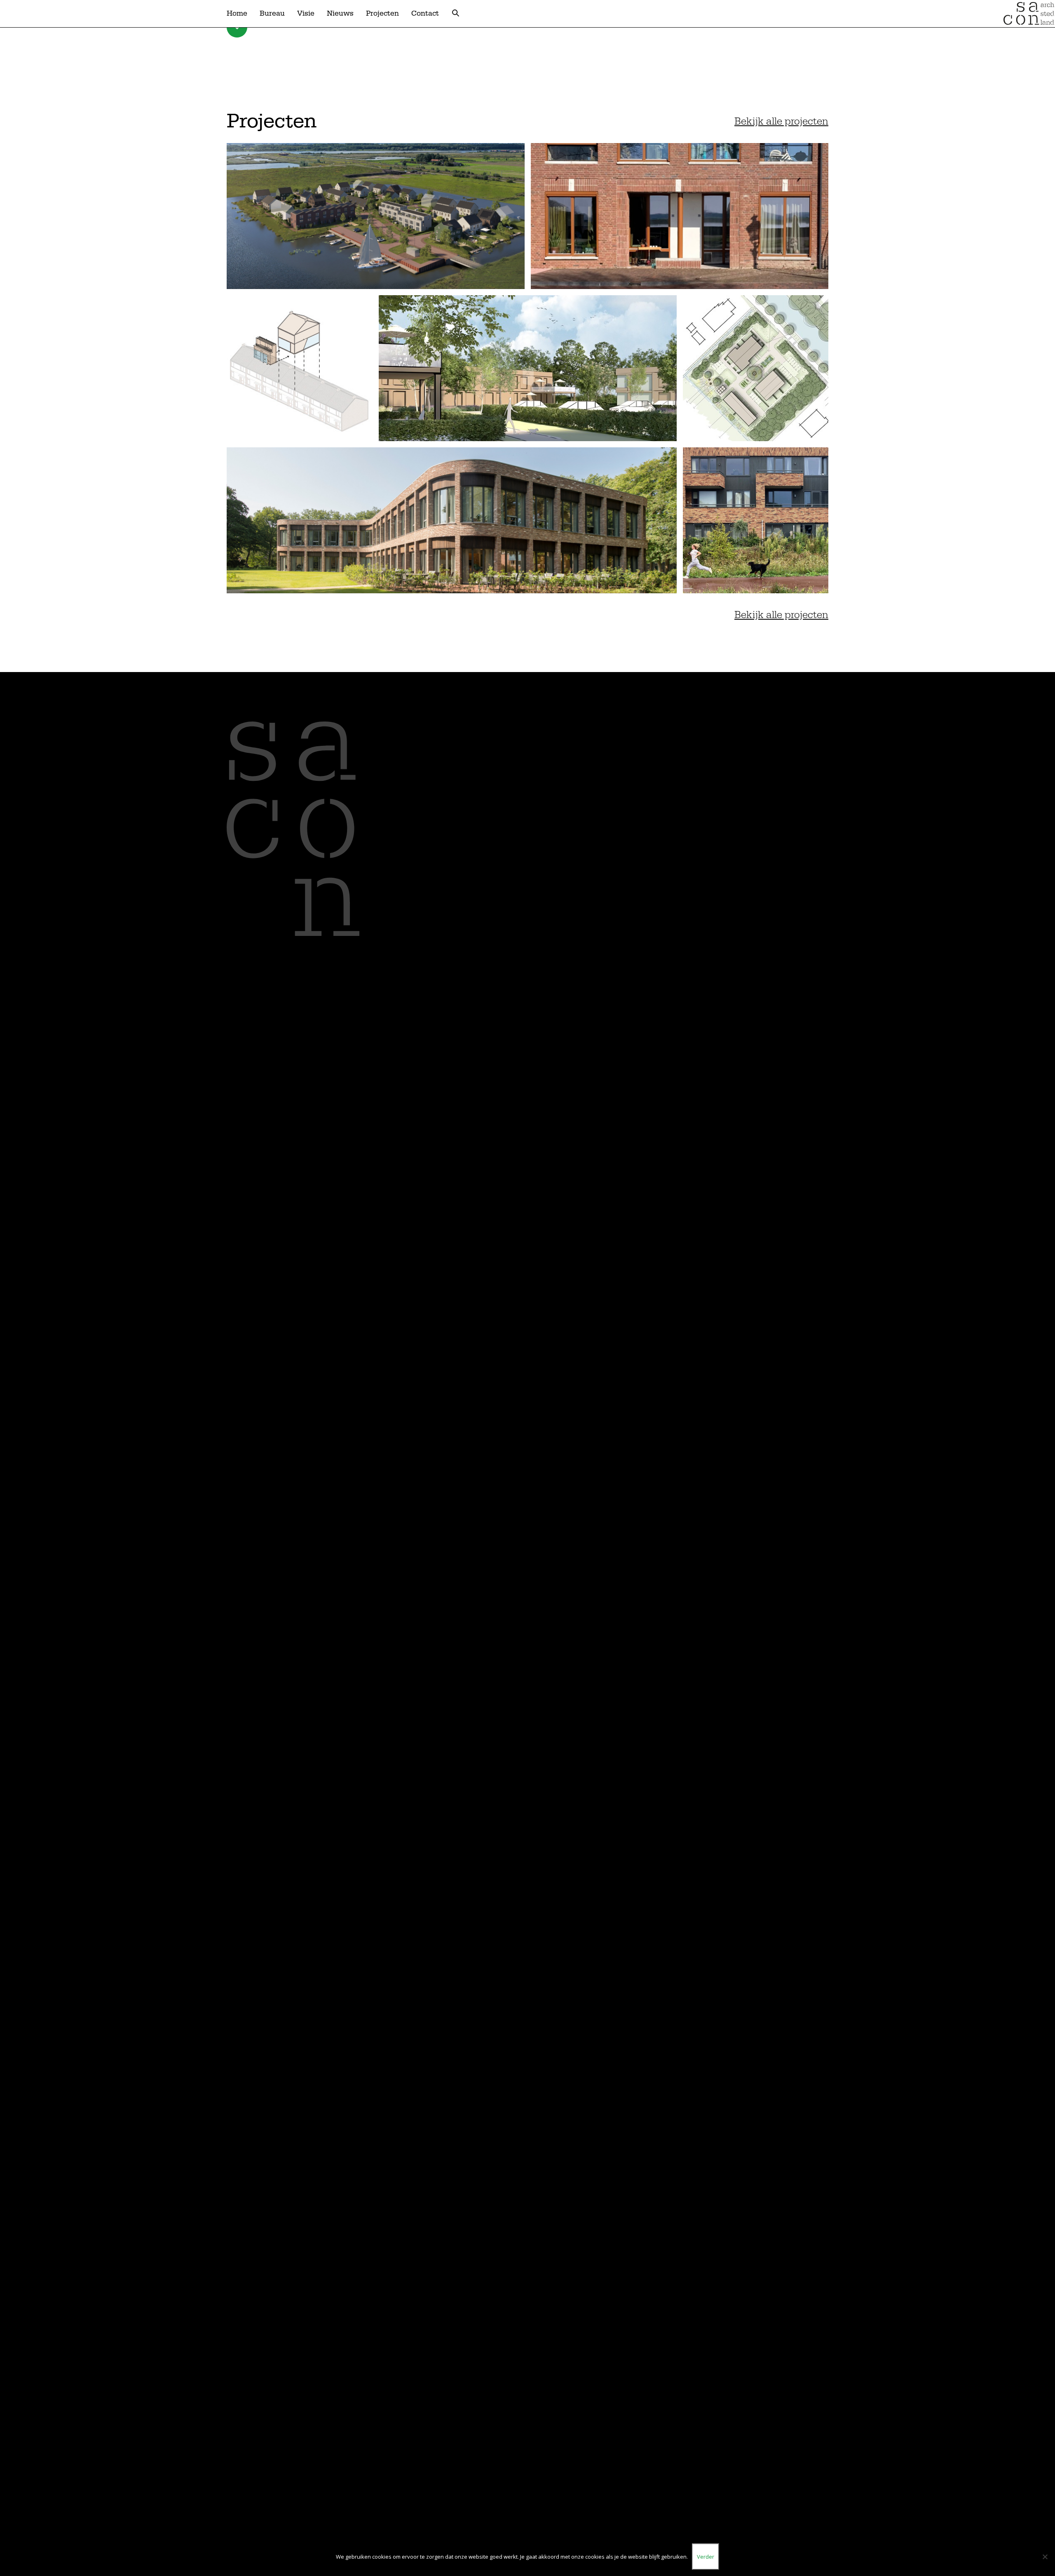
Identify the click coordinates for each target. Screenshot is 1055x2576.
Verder (706, 2557)
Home (237, 13)
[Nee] (1045, 2557)
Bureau (272, 13)
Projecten (382, 13)
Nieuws (340, 13)
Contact (425, 13)
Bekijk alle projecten (781, 121)
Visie (306, 13)
